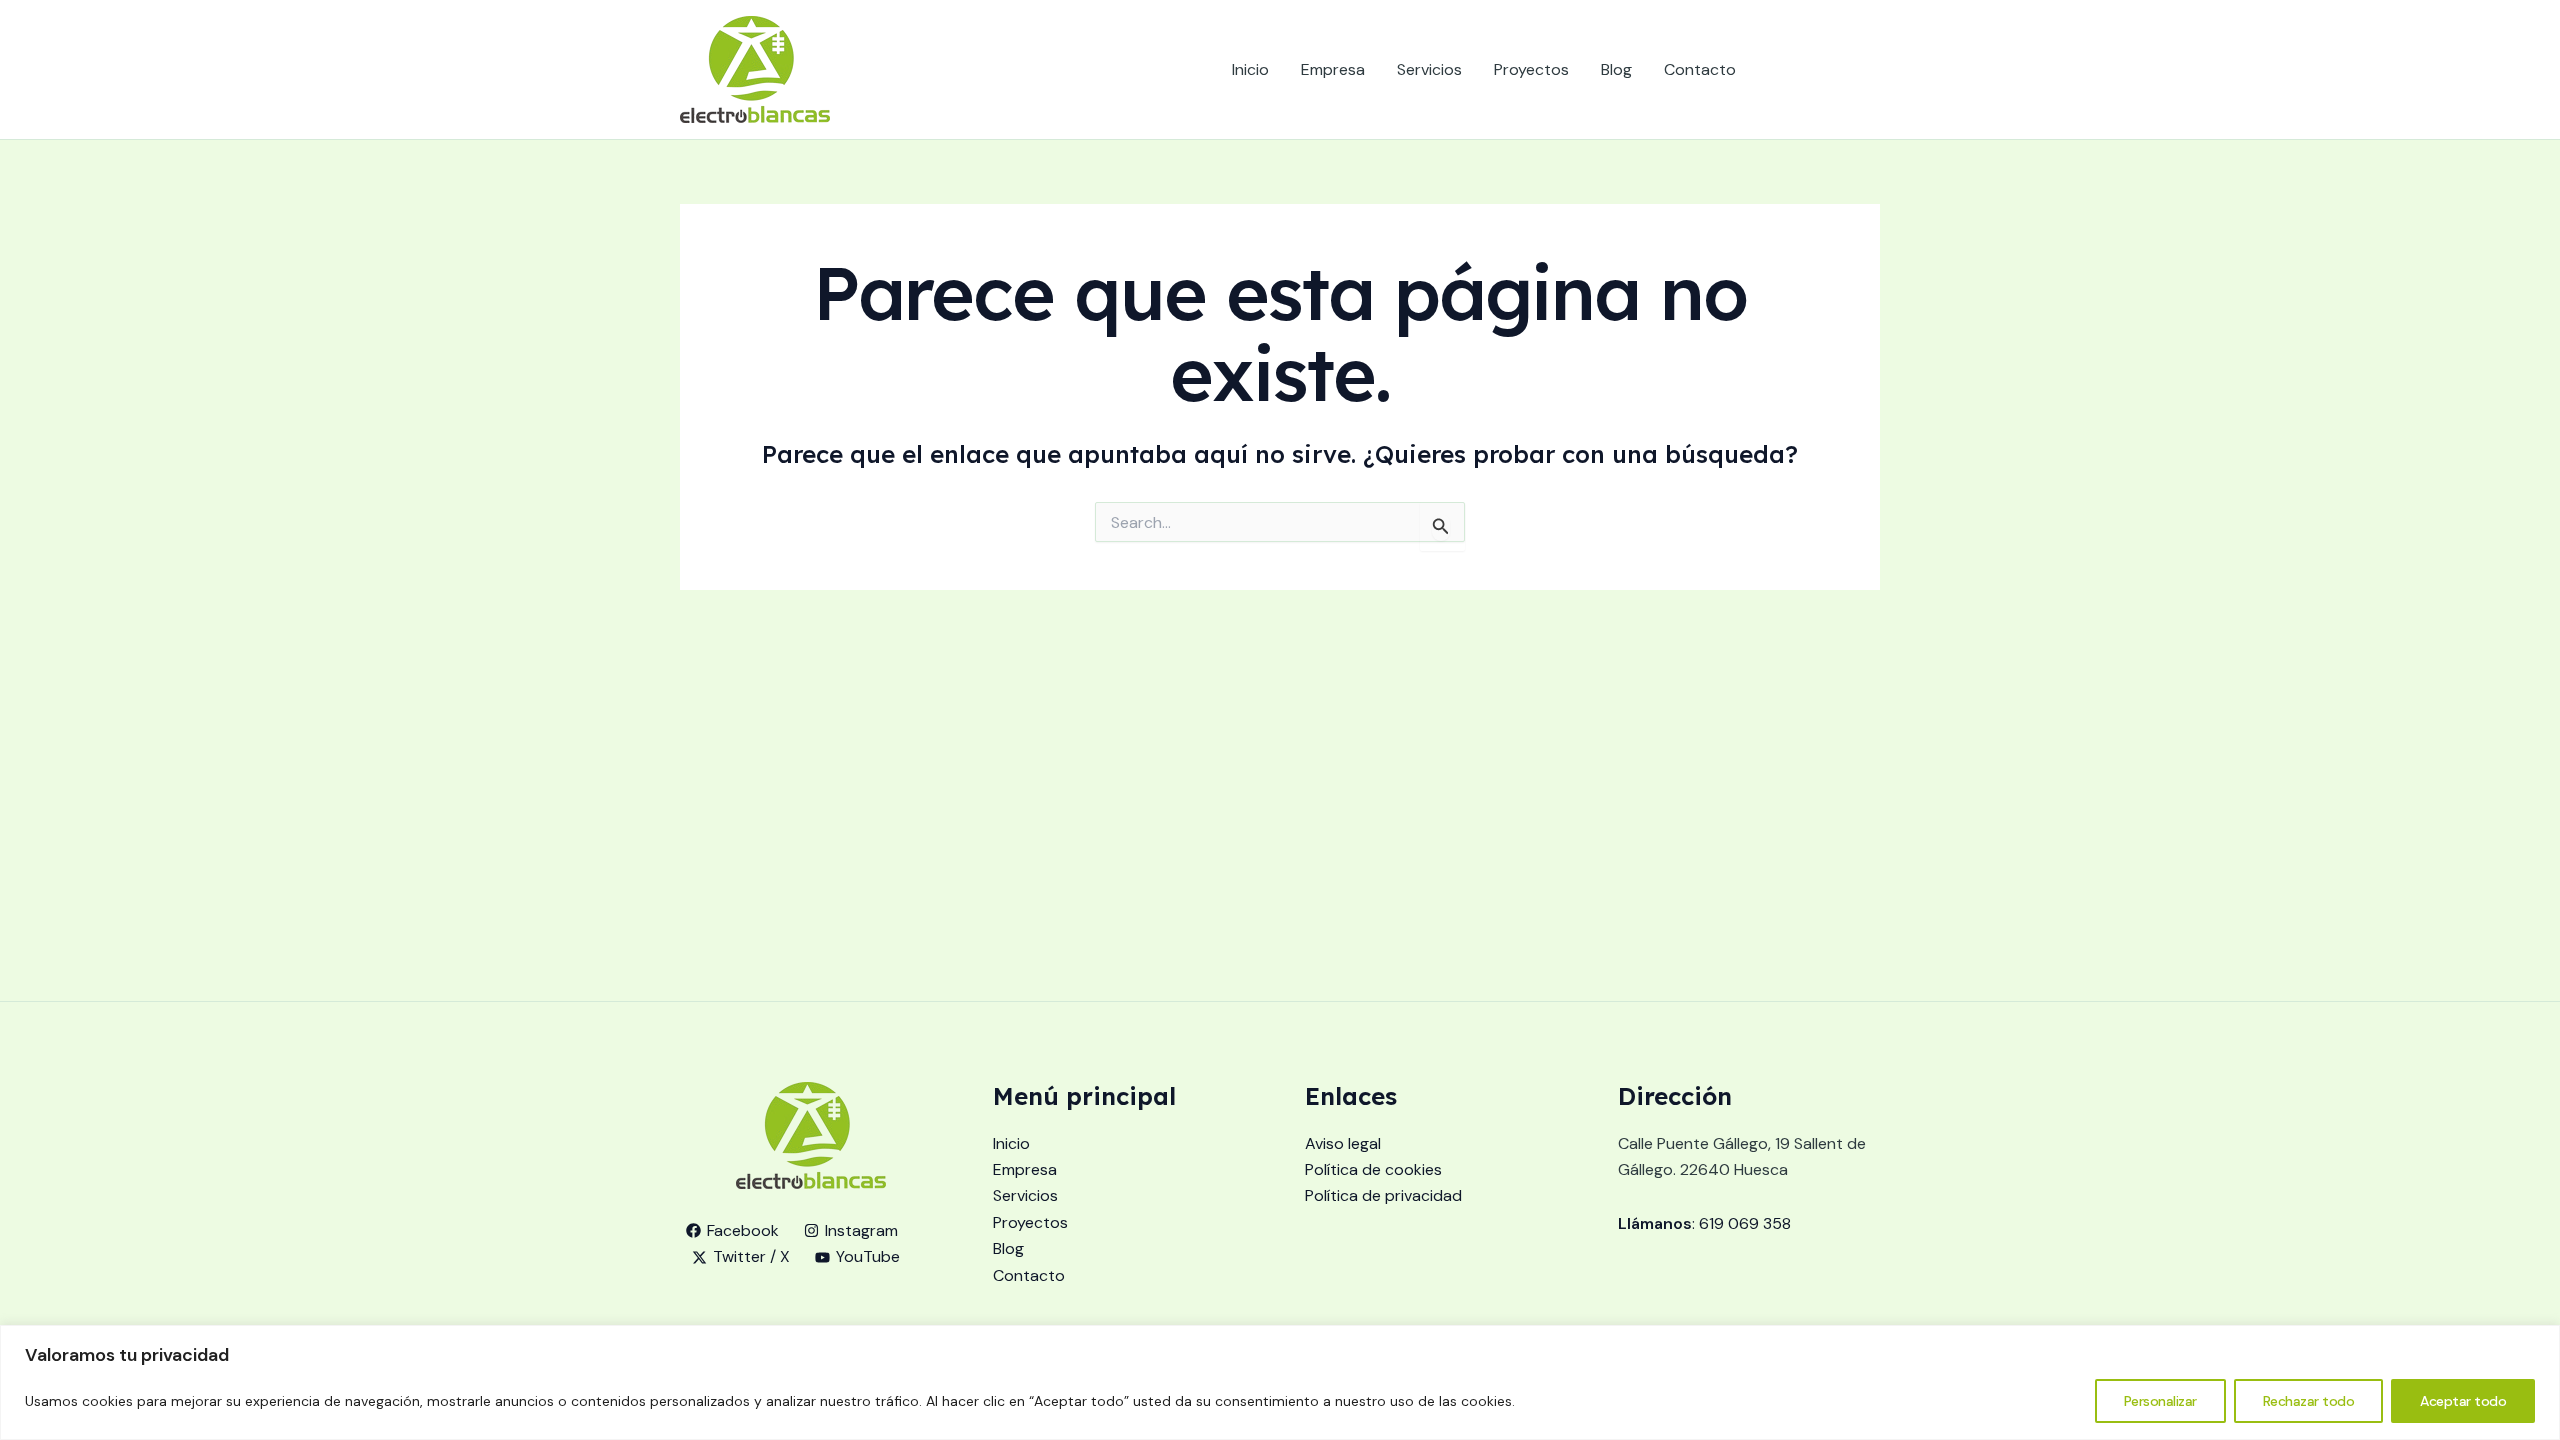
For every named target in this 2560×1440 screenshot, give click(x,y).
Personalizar (2160, 1401)
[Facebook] (1781, 70)
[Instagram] (1811, 70)
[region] (1280, 1382)
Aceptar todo (2463, 1401)
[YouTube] (1871, 70)
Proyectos (1531, 69)
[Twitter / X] (1841, 70)
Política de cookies (1373, 1169)
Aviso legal (1343, 1143)
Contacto (1700, 69)
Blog (1616, 69)
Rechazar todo (2309, 1401)
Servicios (1429, 69)
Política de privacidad (1383, 1195)
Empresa (1333, 69)
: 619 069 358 (1704, 1223)
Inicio (1250, 69)
